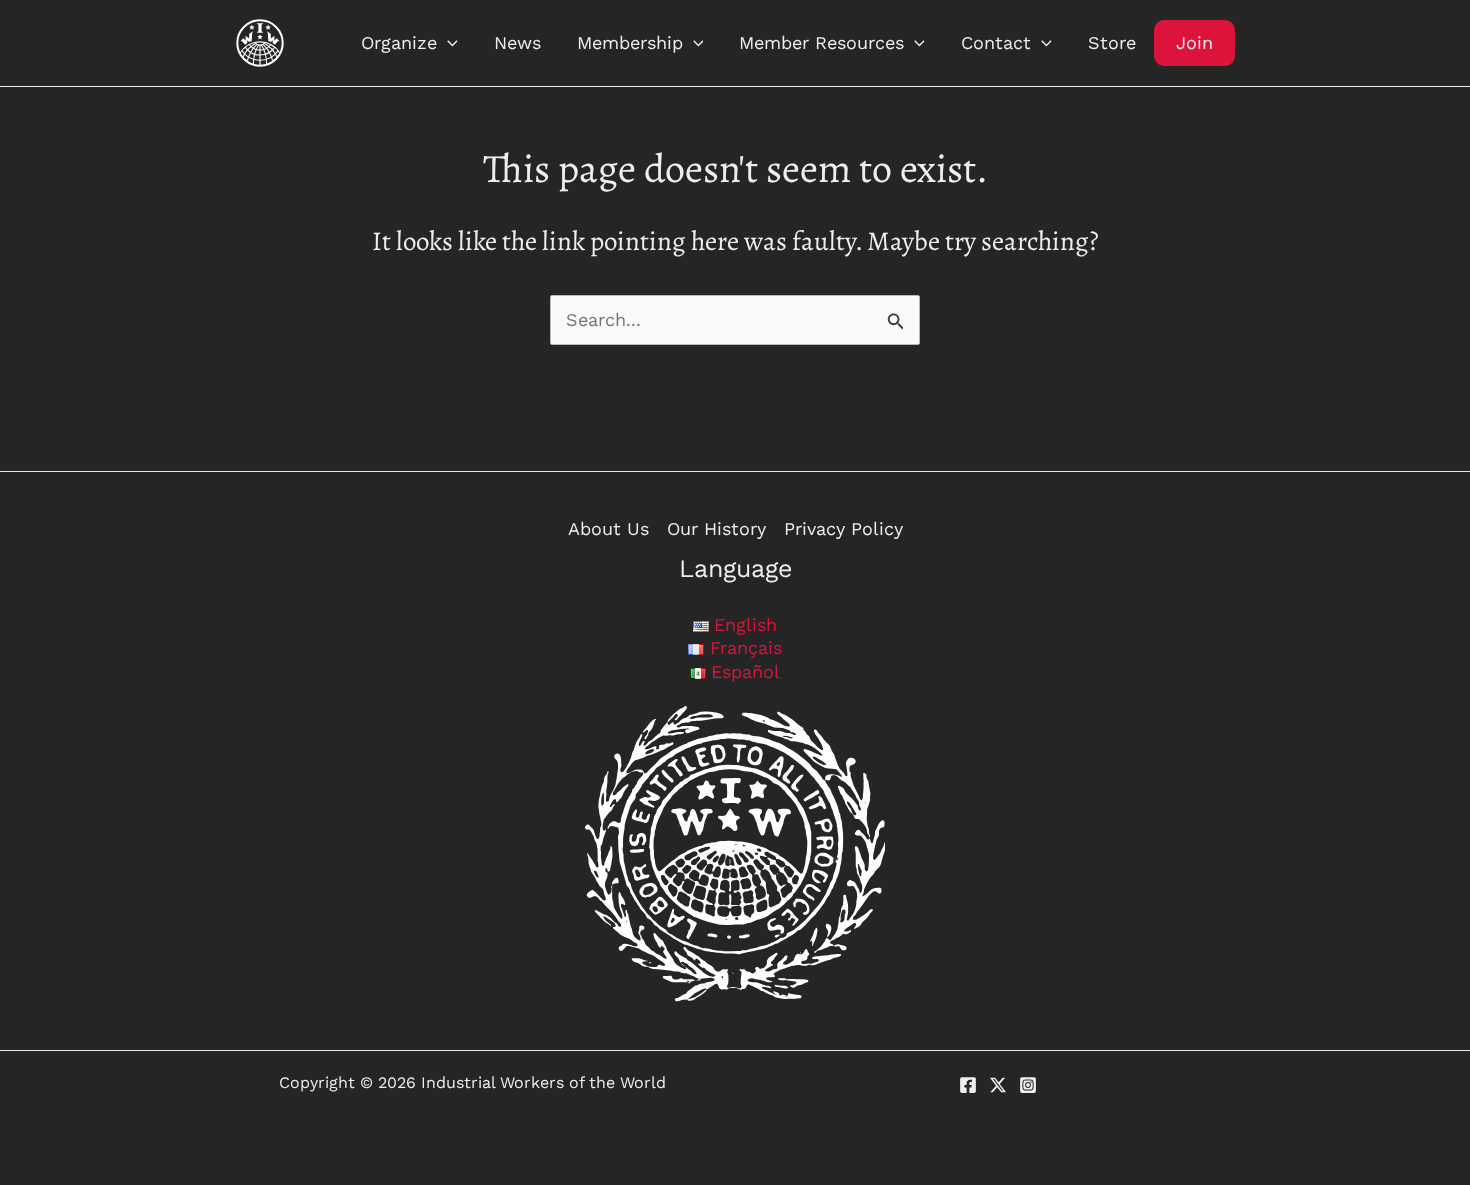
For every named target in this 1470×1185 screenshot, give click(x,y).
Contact (996, 42)
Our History (716, 528)
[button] (447, 43)
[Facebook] (968, 1085)
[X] (998, 1085)
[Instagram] (1028, 1085)
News (517, 42)
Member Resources (821, 42)
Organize (399, 42)
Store (1112, 42)
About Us (608, 528)
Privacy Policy (843, 528)
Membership (630, 42)
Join (1194, 42)
